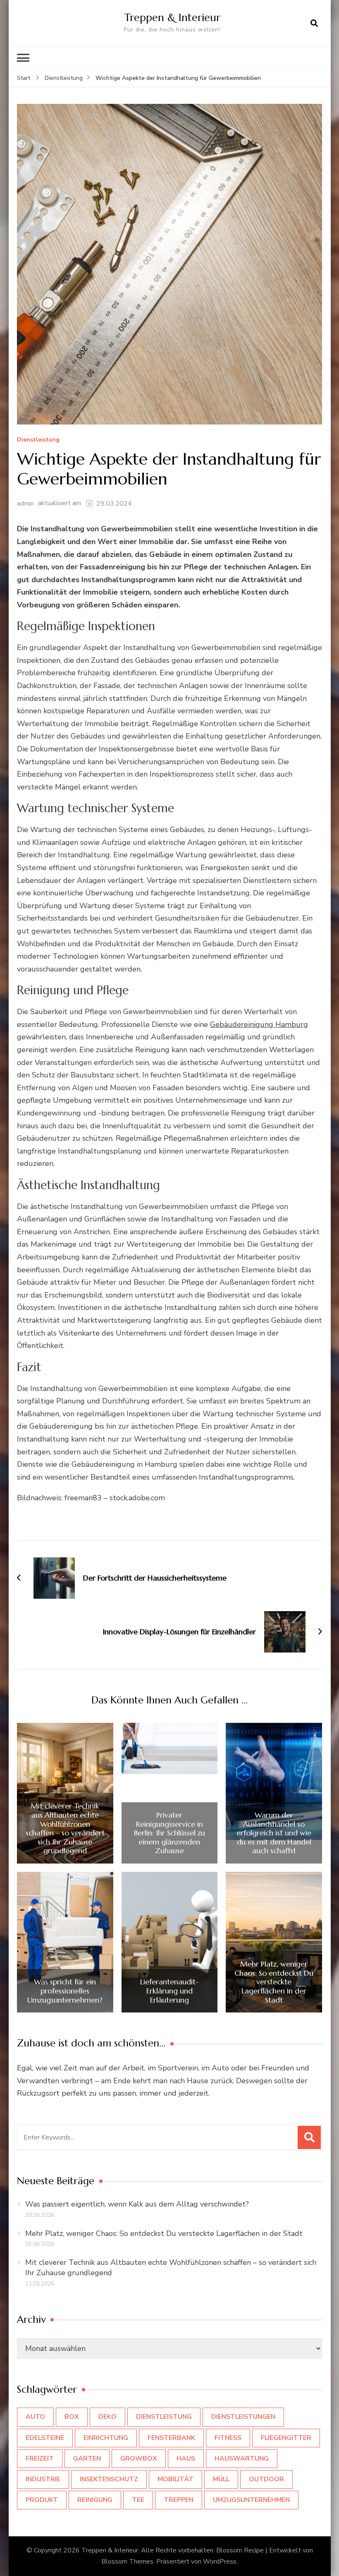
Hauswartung (242, 2458)
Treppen (179, 2500)
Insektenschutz (109, 2479)
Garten (87, 2458)
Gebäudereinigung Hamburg (259, 1024)
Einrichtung (106, 2438)
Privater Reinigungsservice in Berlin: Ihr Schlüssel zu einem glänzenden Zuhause (169, 1833)
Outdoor (266, 2479)
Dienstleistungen (243, 2417)
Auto (35, 2417)
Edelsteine (45, 2438)
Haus (186, 2458)
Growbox (139, 2458)
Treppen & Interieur (172, 17)
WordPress (220, 2562)
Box (72, 2417)
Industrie (43, 2479)
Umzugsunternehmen (251, 2500)
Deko (107, 2417)
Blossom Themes (127, 2562)
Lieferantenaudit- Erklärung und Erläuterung (169, 1991)
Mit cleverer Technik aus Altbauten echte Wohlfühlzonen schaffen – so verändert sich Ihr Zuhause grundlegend (65, 1828)
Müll (221, 2479)
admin (25, 504)
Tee (138, 2500)
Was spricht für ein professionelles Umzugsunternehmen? (65, 1991)
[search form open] (314, 24)
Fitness (228, 2438)
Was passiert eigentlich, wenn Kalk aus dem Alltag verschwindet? (137, 2204)
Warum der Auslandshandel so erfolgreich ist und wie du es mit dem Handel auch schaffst (274, 1833)
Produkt (42, 2500)
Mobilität (175, 2479)
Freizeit (40, 2458)
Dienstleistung (38, 440)
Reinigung (95, 2500)
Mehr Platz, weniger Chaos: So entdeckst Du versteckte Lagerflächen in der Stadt (274, 1982)
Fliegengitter (286, 2438)
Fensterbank (171, 2438)
